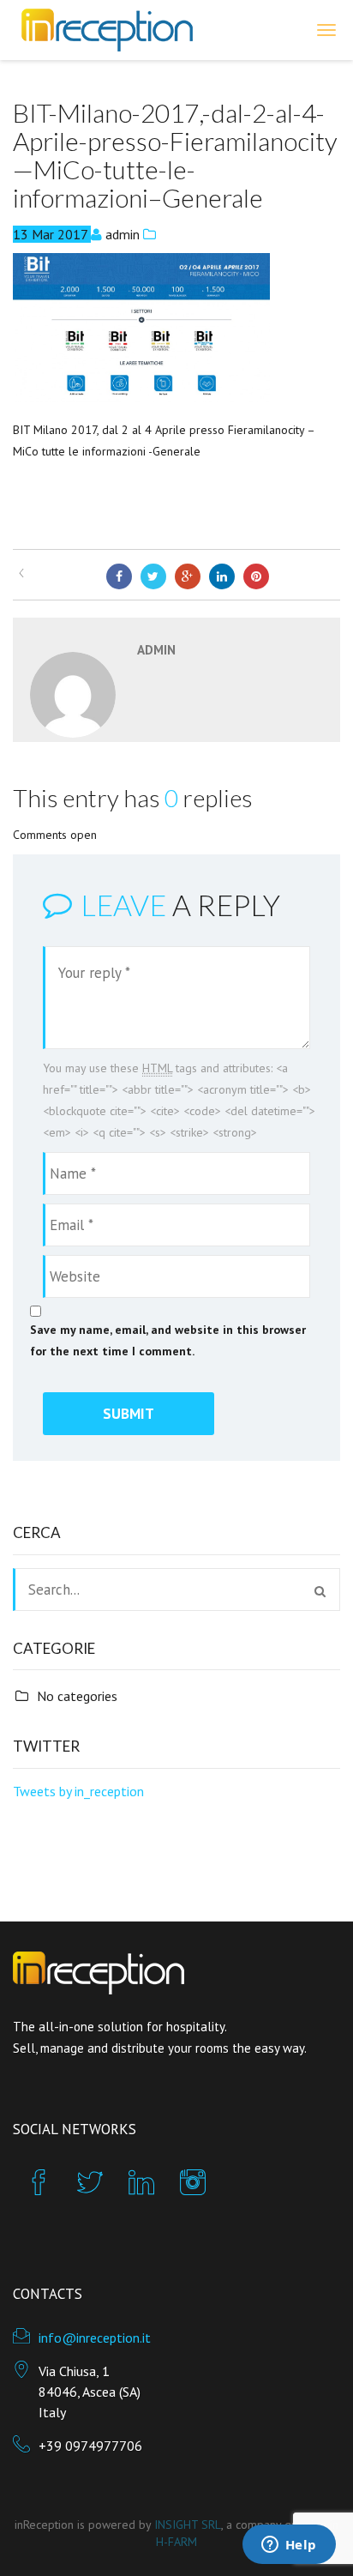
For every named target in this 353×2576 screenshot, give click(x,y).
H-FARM (176, 2542)
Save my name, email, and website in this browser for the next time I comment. (168, 1340)
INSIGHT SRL (188, 2525)
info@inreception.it (95, 2338)
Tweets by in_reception (78, 1791)
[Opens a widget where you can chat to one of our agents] (289, 2546)
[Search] (320, 1591)
